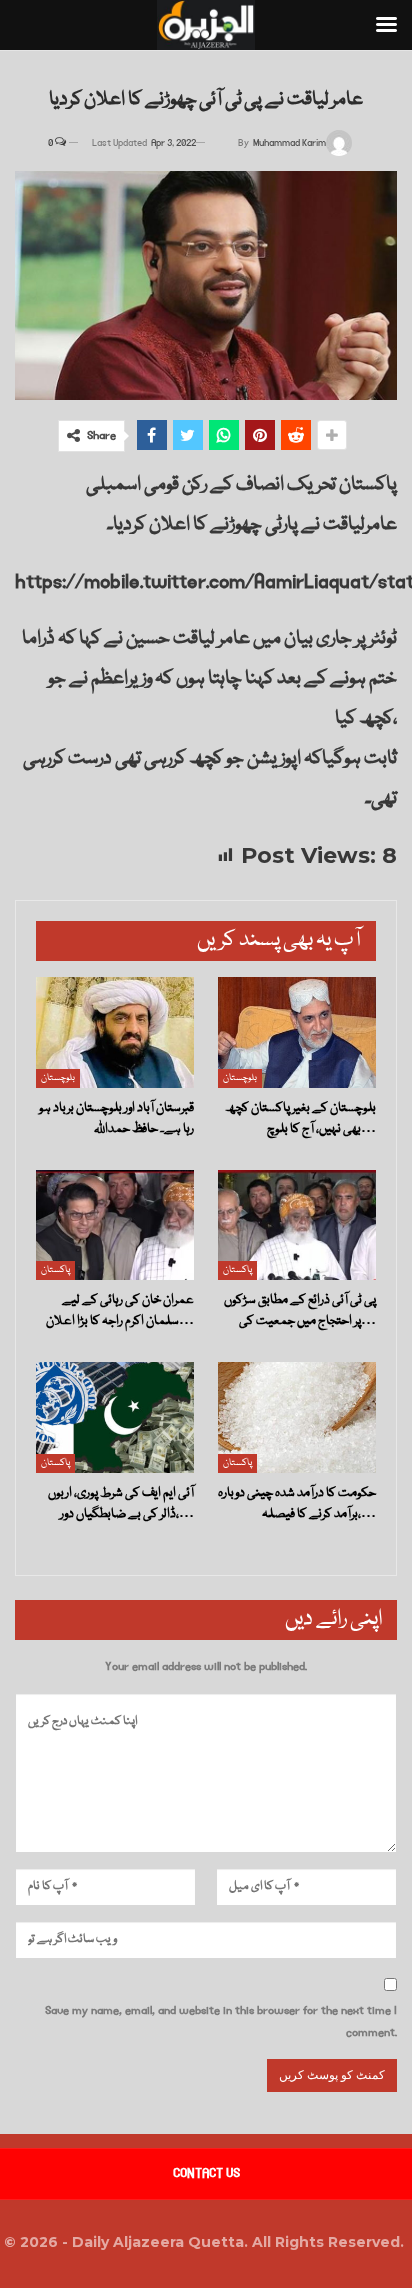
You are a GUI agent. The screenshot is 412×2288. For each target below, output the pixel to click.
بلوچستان (58, 1078)
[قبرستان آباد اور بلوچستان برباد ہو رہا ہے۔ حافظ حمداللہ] (115, 1032)
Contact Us (206, 2173)
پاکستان (55, 1270)
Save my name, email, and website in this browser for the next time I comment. (221, 2021)
